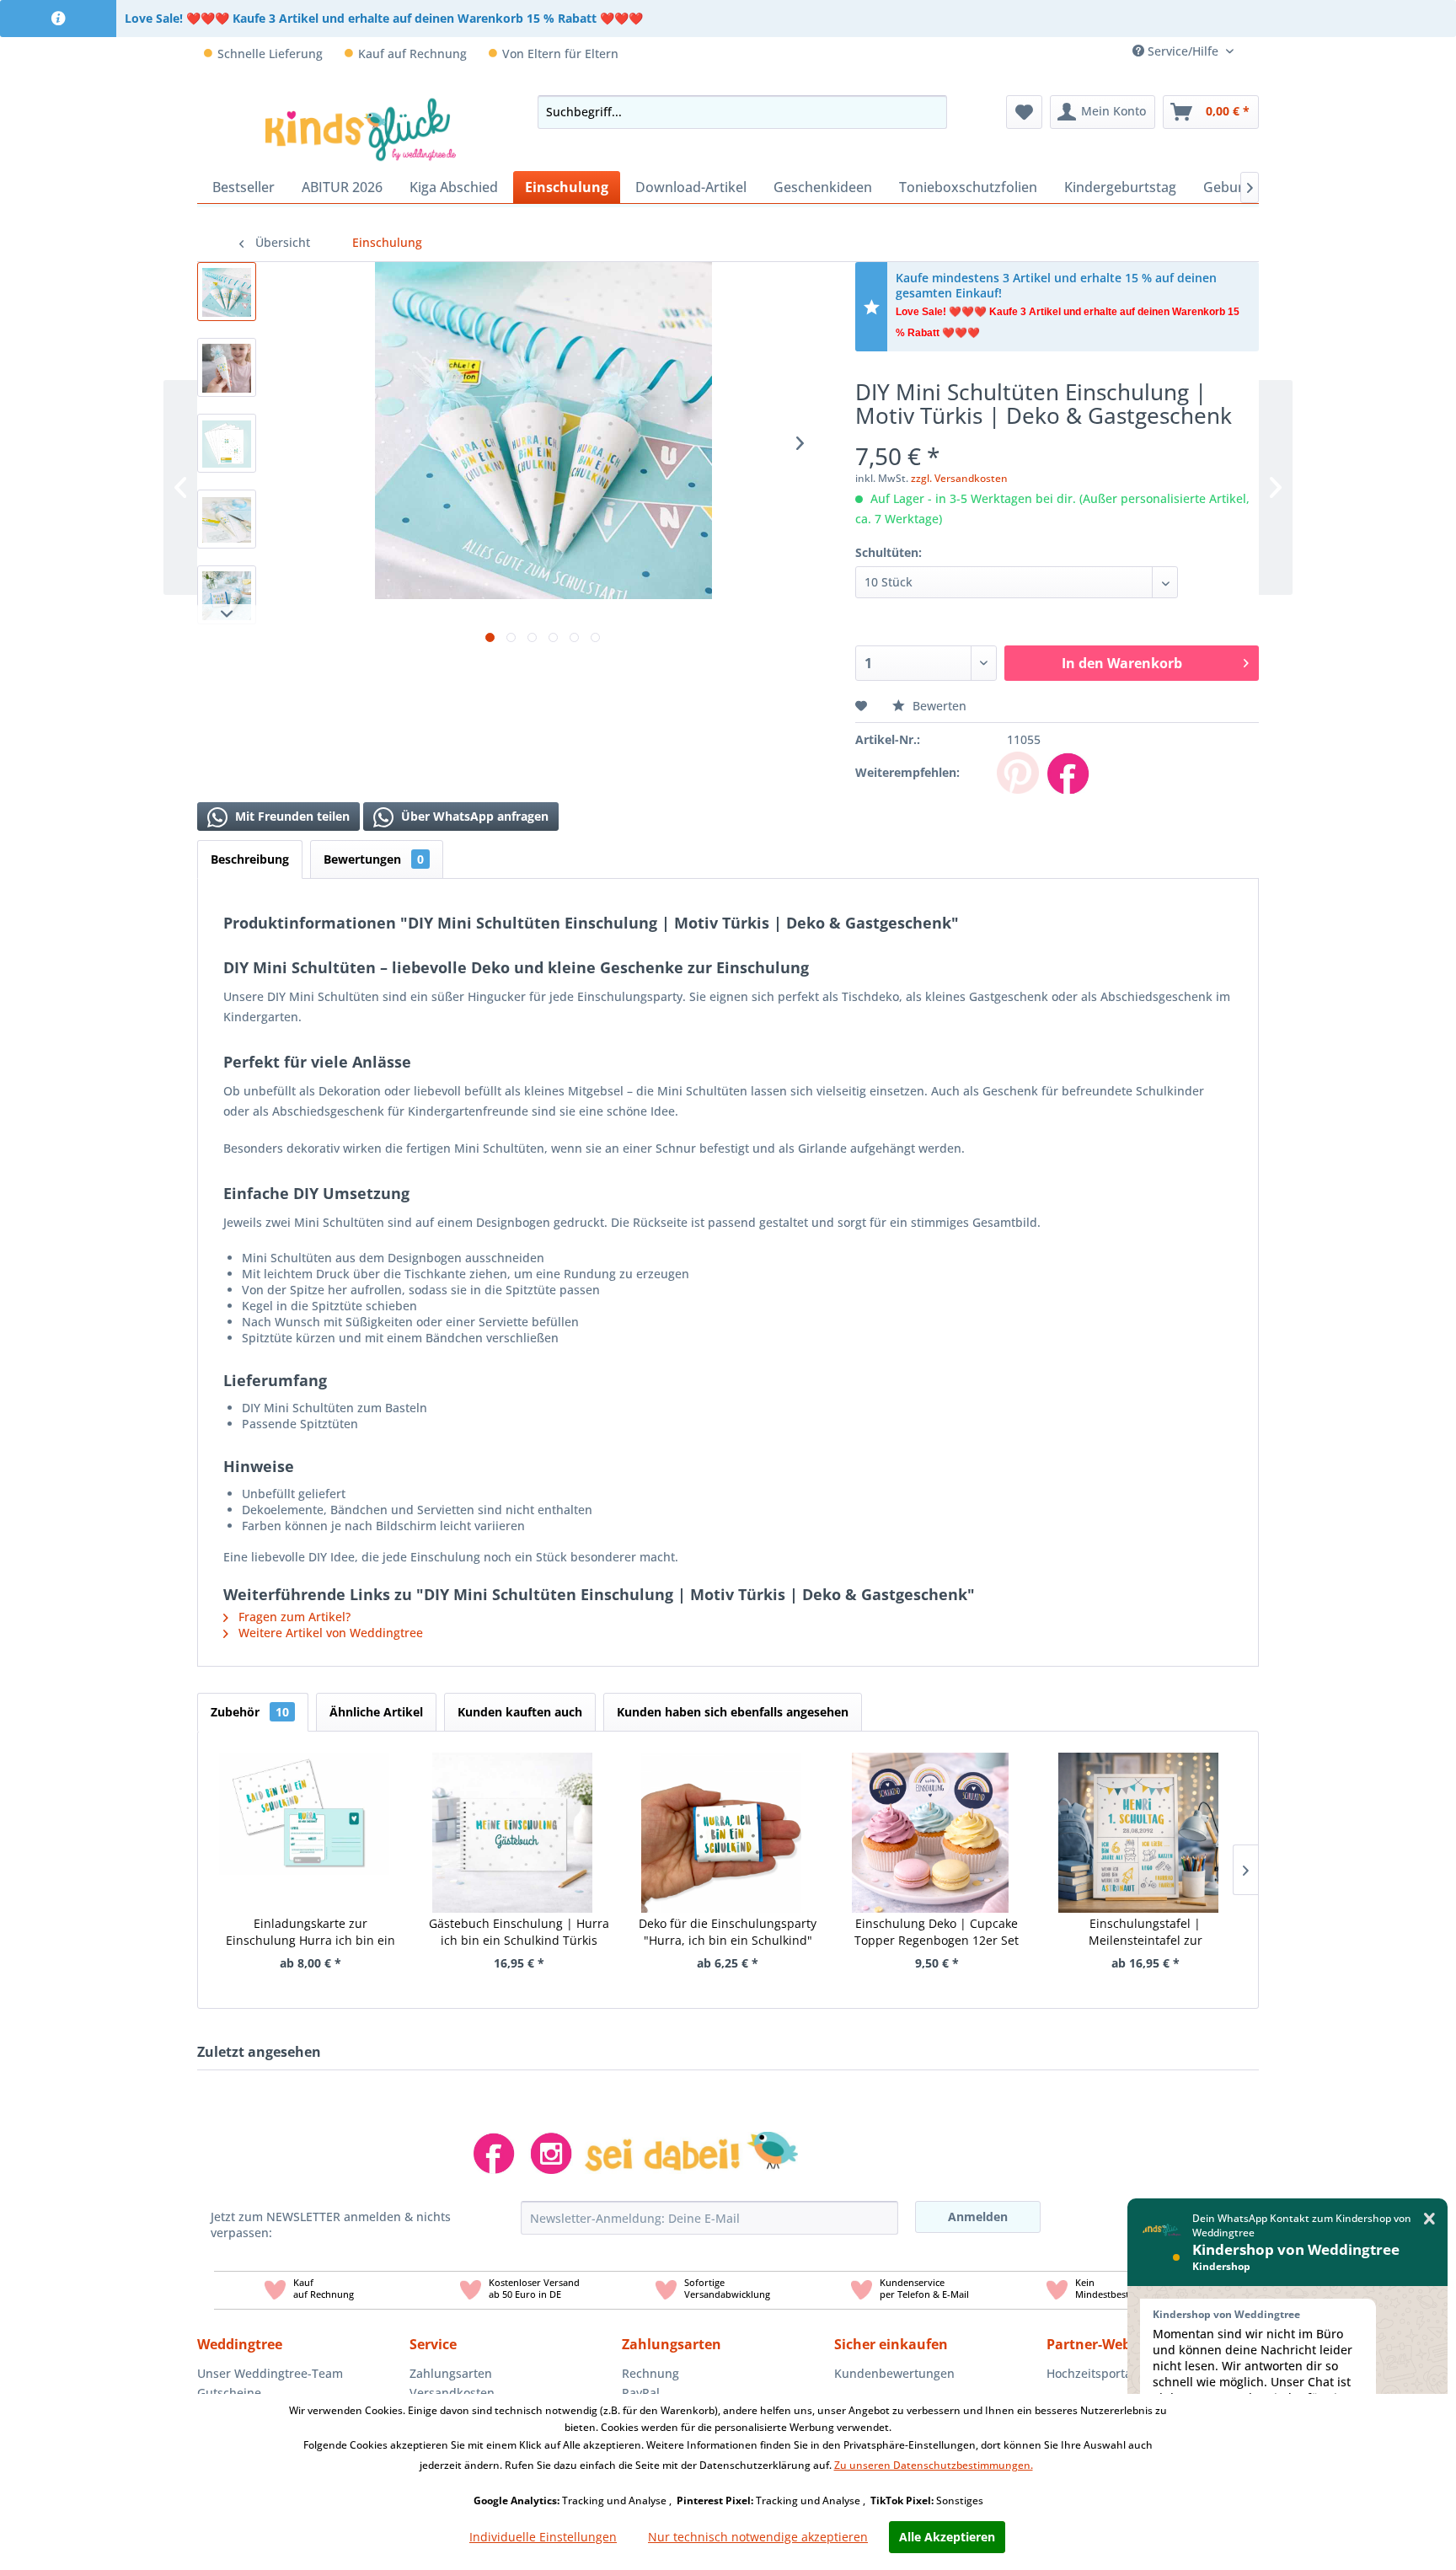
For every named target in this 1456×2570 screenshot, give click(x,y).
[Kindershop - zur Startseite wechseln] (361, 129)
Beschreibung (250, 859)
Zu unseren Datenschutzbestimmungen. (934, 2465)
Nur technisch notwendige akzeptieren (758, 2537)
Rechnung (650, 2373)
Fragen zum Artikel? (293, 1617)
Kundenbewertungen (894, 2373)
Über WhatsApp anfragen (473, 816)
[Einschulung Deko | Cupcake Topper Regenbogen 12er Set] (930, 1812)
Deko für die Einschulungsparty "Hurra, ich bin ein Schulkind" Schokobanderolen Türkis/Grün (728, 1932)
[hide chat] (1429, 2219)
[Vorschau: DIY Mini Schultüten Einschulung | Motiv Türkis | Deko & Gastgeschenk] (227, 292)
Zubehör (250, 1712)
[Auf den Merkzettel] (863, 706)
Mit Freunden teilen (291, 816)
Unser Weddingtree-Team (270, 2373)
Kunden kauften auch (520, 1712)
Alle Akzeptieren (947, 2537)
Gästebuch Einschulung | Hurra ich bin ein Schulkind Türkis (519, 1932)
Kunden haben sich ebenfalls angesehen (733, 1712)
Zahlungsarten (451, 2373)
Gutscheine (229, 2393)
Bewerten (938, 706)
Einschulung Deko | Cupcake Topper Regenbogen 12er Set (937, 1932)
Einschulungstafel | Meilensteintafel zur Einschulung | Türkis (1145, 1932)
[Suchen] (929, 112)
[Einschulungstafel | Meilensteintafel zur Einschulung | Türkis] (1138, 1812)
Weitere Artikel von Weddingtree (329, 1633)
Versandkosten (452, 2393)
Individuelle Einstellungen (543, 2537)
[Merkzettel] (1024, 112)
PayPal (641, 2393)
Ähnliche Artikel (376, 1712)
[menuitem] (1253, 51)
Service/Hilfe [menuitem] (1183, 51)
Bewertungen (374, 859)
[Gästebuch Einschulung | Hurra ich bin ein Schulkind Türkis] (513, 1812)
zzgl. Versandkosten (959, 478)
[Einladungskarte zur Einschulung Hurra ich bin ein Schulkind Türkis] (304, 1812)
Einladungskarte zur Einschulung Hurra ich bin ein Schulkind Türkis (310, 1932)
